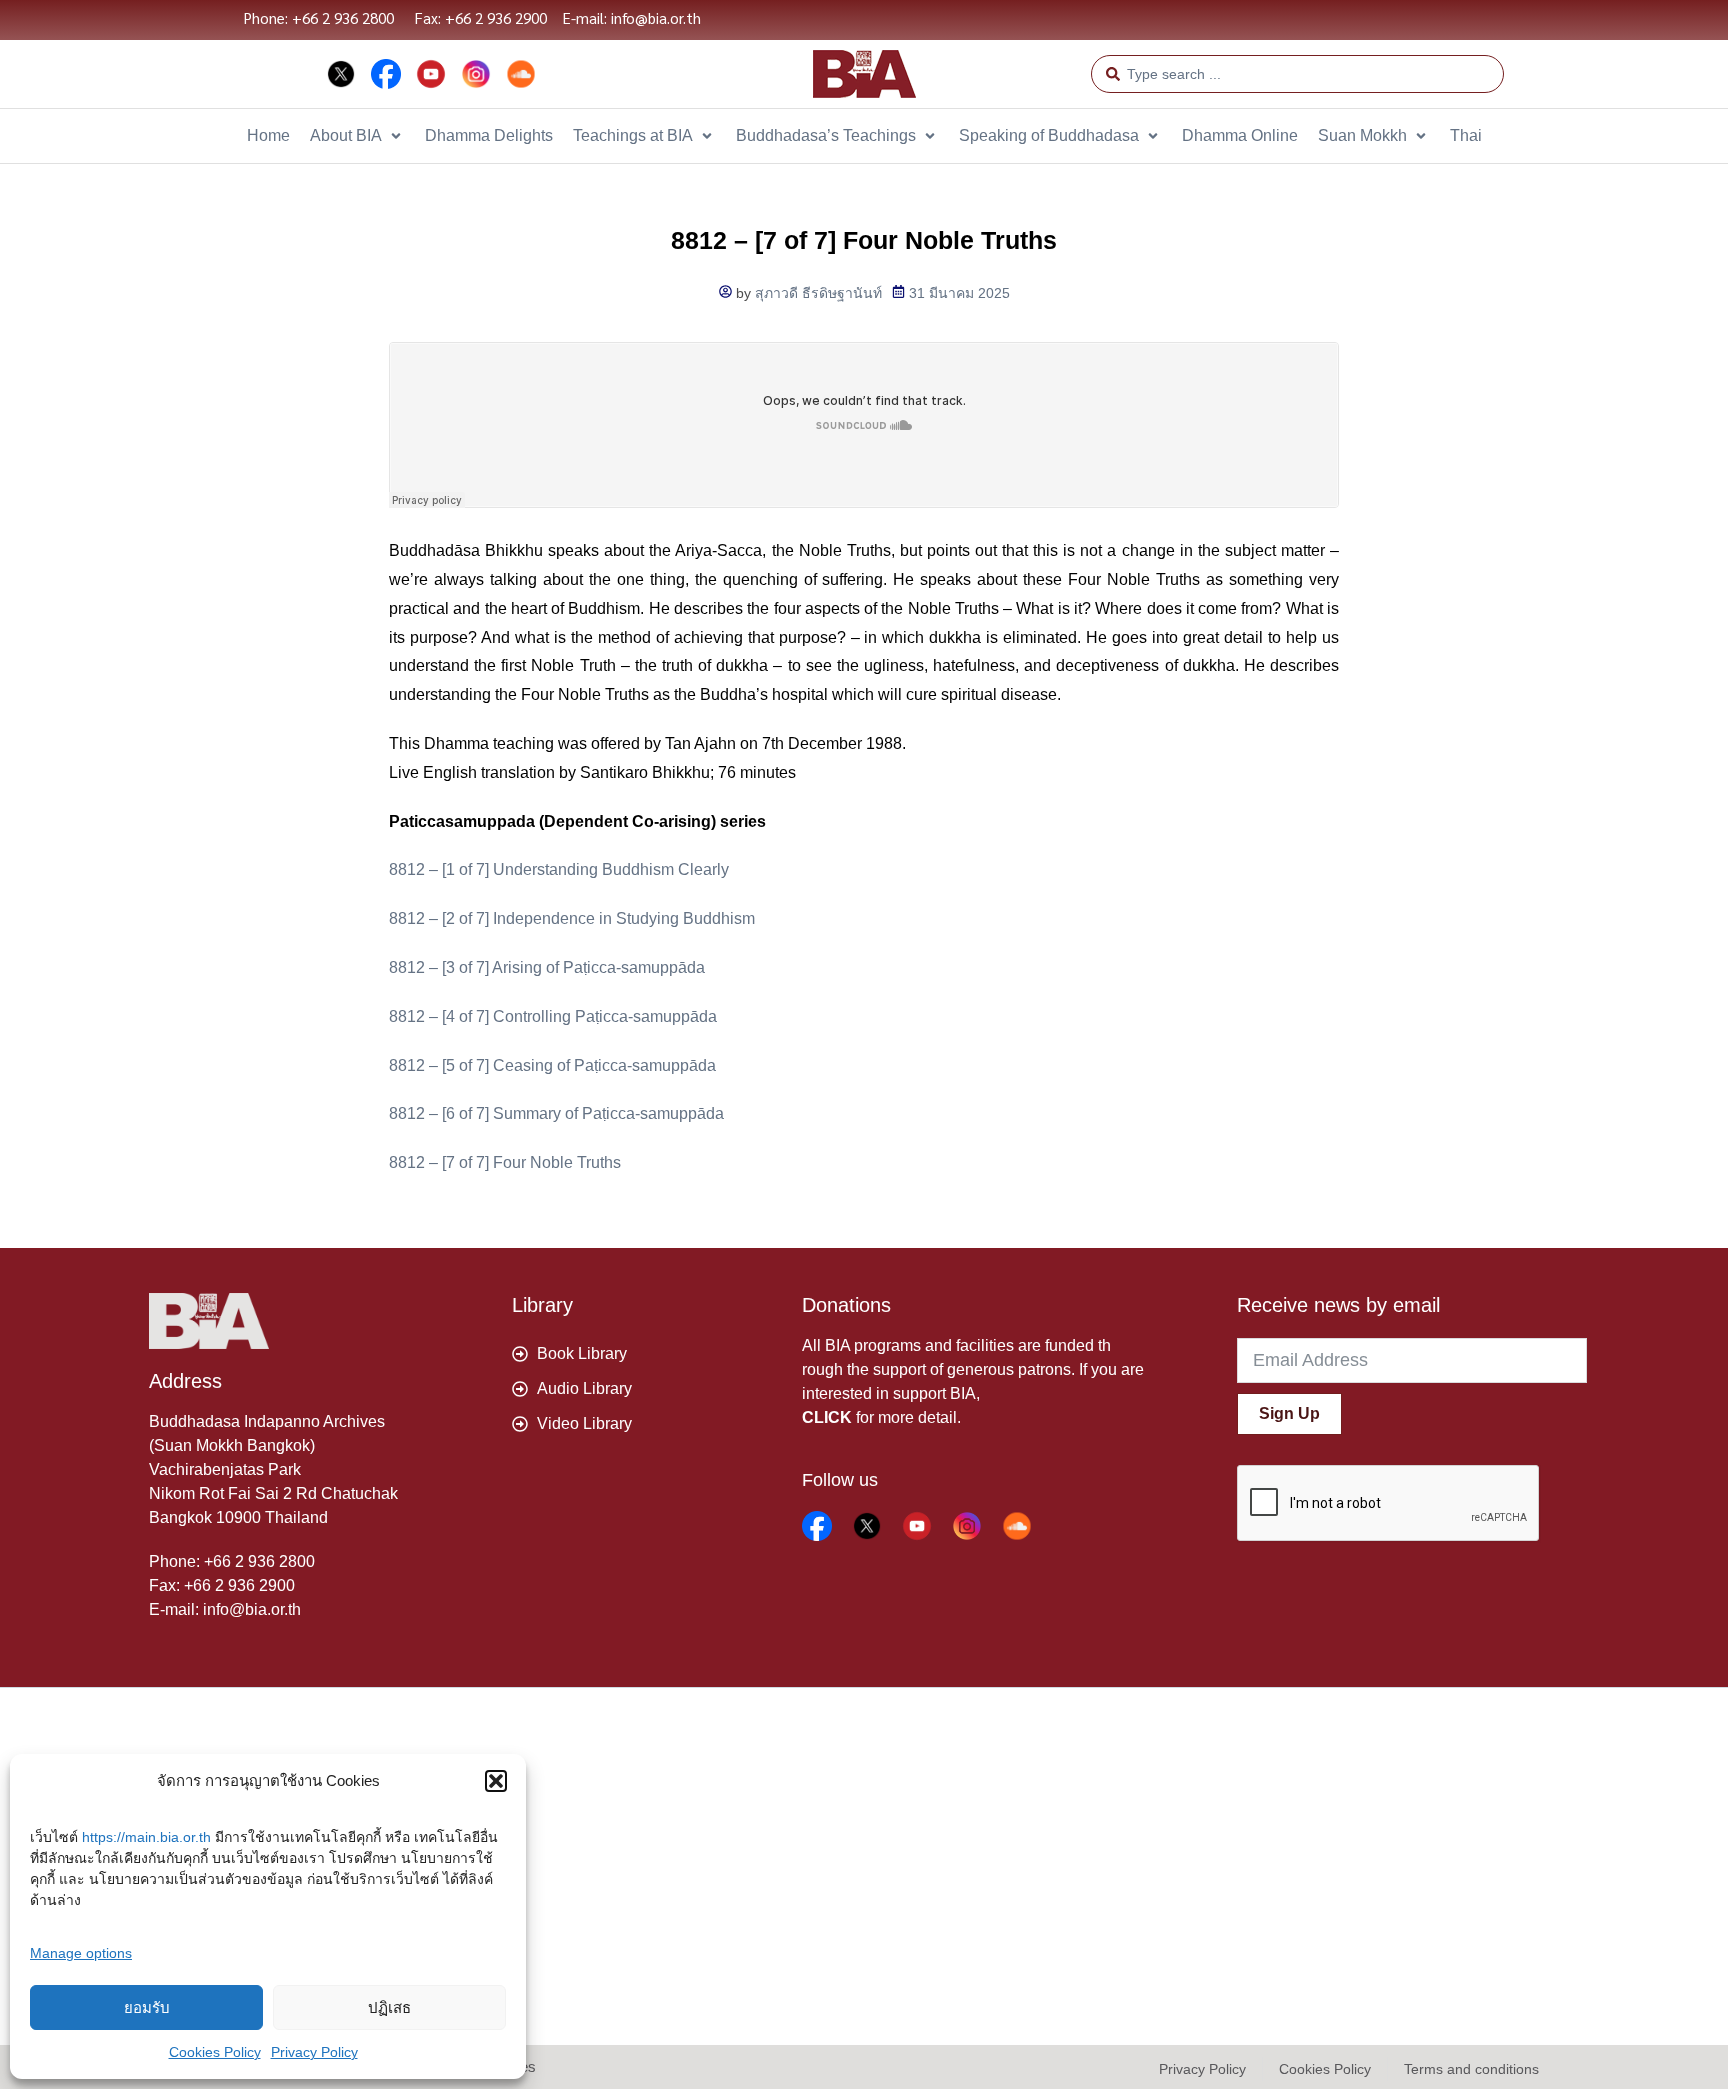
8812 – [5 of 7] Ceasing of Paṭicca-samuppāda (552, 1065)
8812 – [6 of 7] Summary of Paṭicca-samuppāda (556, 1113)
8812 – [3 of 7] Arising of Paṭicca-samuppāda (547, 967)
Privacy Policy (314, 2052)
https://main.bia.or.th (146, 1837)
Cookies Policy (215, 2052)
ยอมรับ (147, 2007)
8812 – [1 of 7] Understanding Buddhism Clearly (559, 869)
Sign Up (1289, 1413)
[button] (496, 1781)
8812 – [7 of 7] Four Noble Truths (505, 1162)
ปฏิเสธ (389, 2007)
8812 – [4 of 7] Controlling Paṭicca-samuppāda (553, 1016)
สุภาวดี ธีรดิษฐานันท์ (818, 293)
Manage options (81, 1953)
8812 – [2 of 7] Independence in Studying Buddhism (572, 918)
